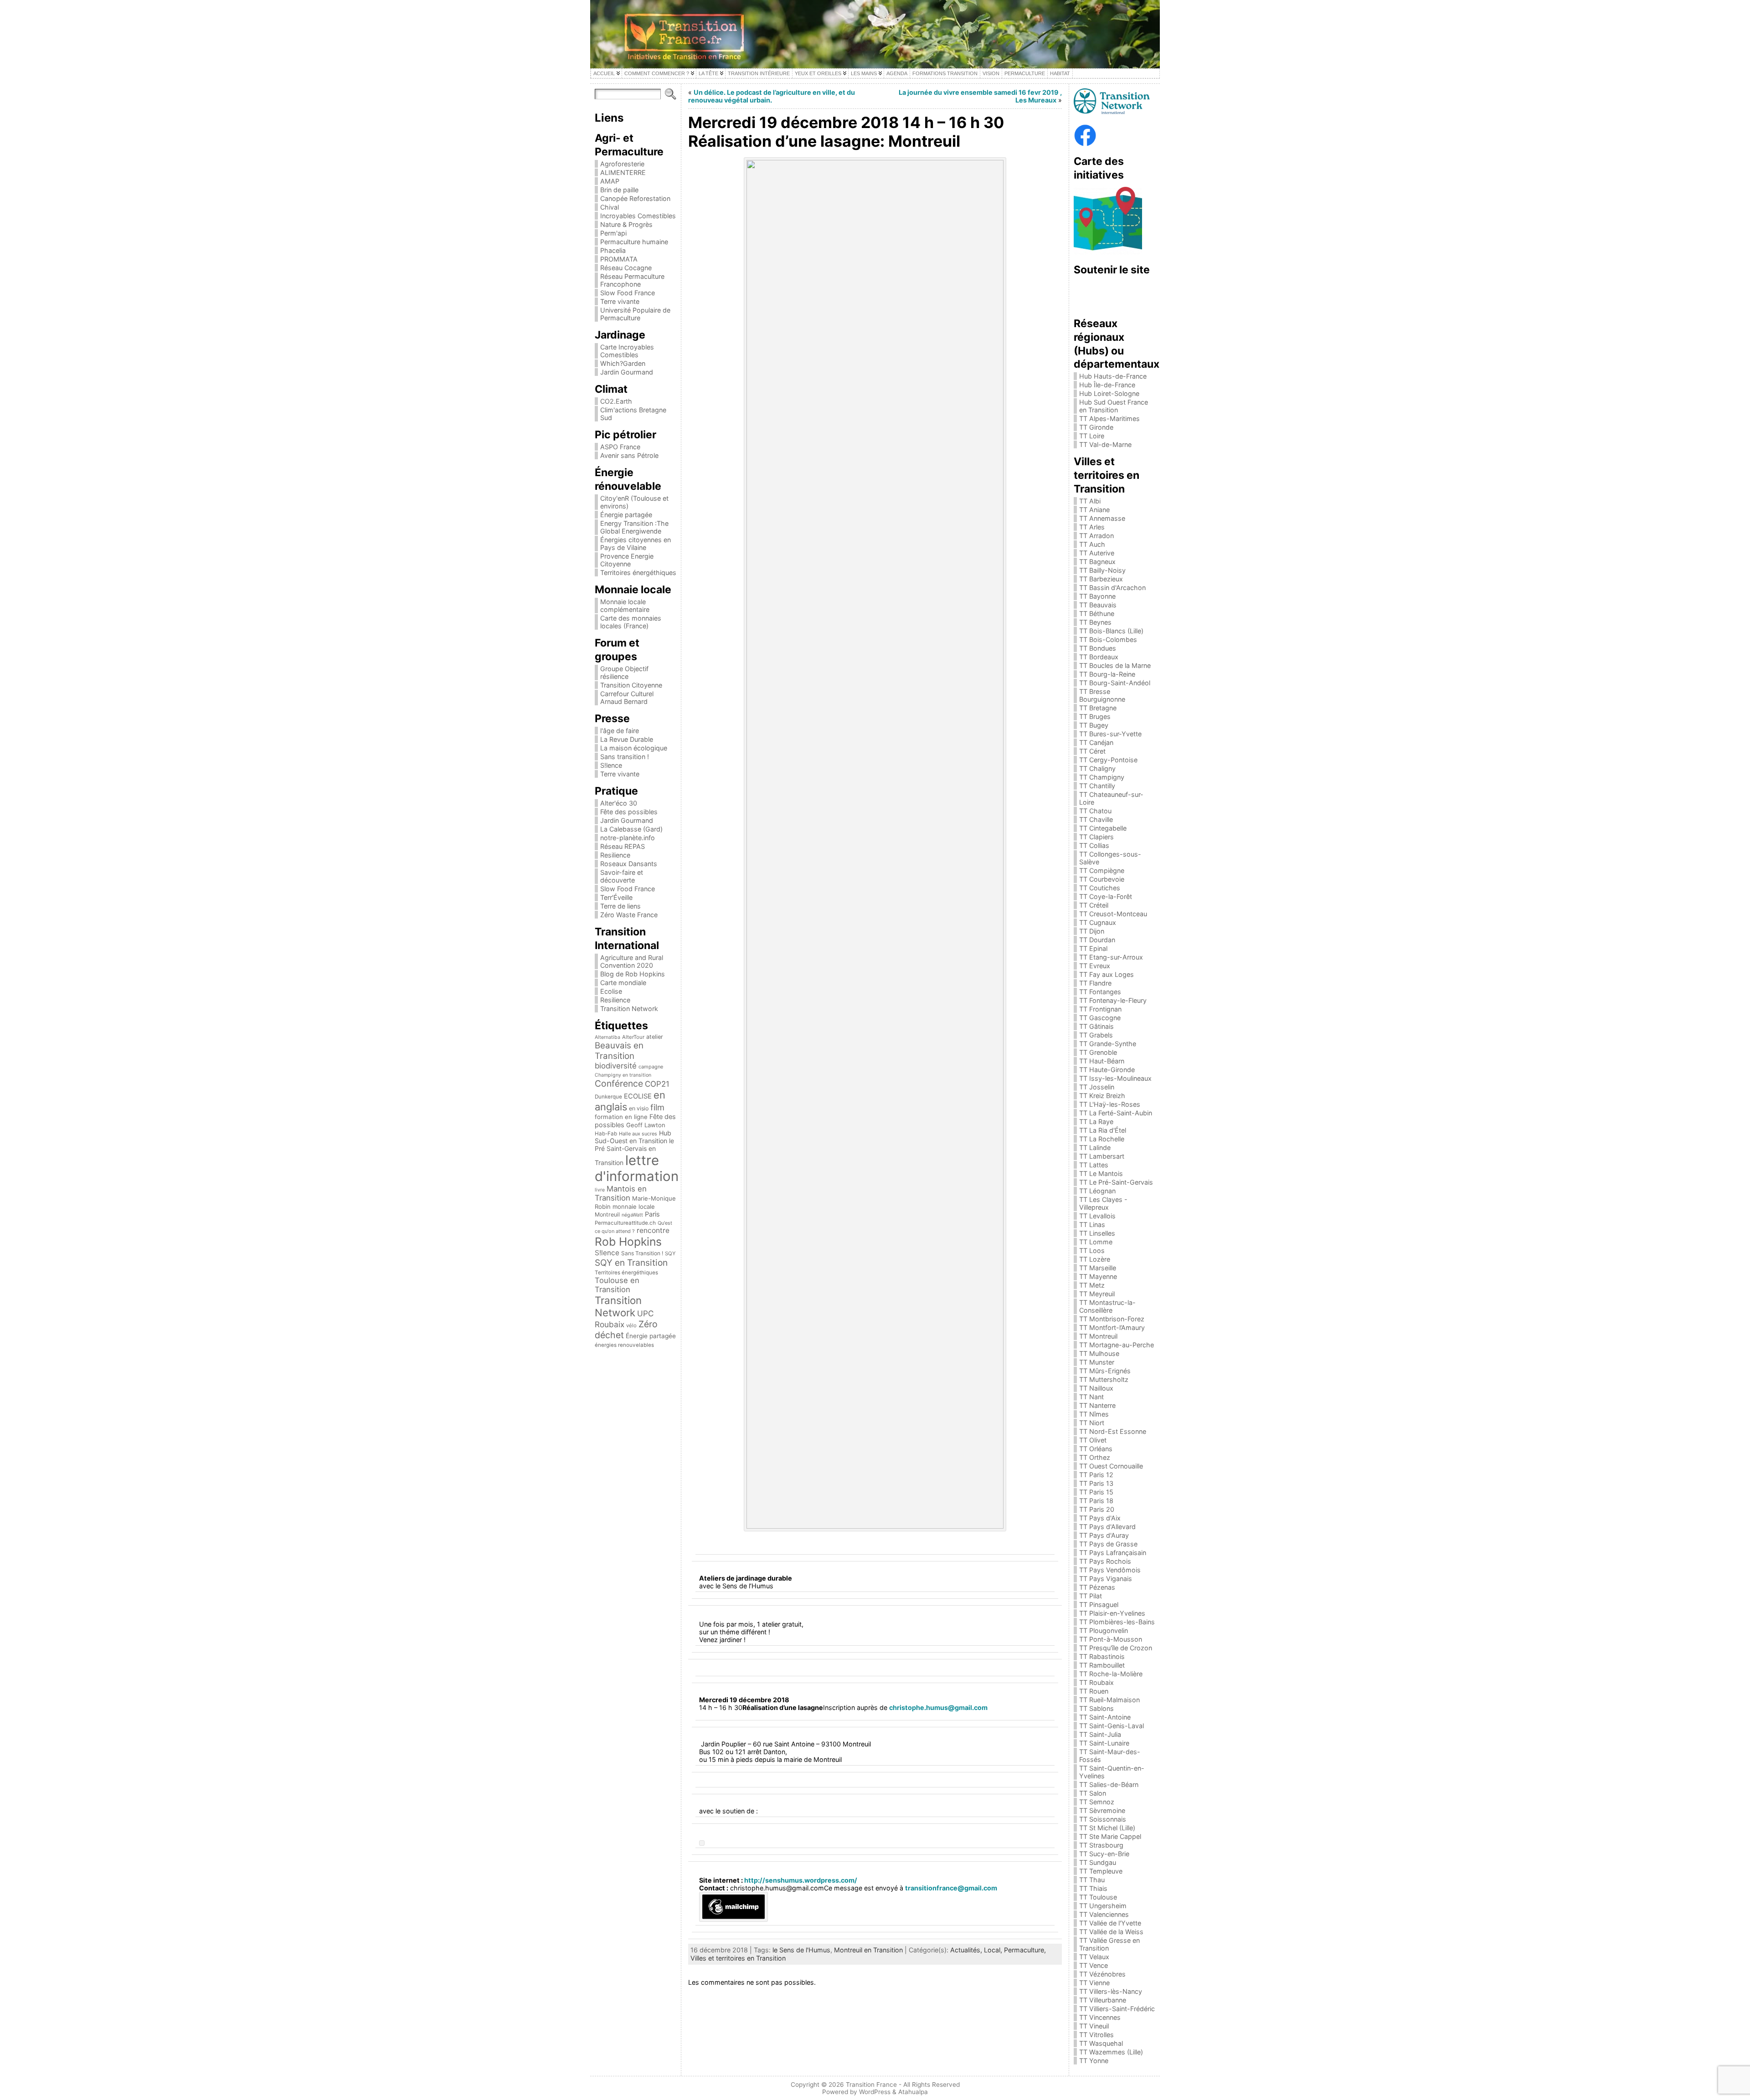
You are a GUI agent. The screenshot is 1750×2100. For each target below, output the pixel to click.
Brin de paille (619, 190)
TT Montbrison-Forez (1112, 1319)
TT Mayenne (1098, 1276)
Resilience (615, 855)
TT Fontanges (1100, 992)
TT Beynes (1095, 622)
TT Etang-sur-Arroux (1111, 957)
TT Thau (1092, 1880)
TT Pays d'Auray (1104, 1535)
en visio (639, 1108)
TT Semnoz (1097, 1802)
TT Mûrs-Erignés (1105, 1371)
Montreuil (607, 1214)
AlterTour (633, 1037)
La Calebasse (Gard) (631, 829)
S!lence (611, 765)
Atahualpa (913, 2092)
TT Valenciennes (1104, 1914)
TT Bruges (1095, 716)
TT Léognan (1097, 1191)
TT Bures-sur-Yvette (1110, 734)
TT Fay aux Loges (1107, 974)
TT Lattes (1094, 1165)
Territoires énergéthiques (638, 572)
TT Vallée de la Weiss (1111, 1932)
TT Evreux (1095, 966)
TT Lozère (1095, 1259)
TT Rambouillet (1102, 1665)
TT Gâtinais (1096, 1026)
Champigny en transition (623, 1075)
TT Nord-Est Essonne (1113, 1431)
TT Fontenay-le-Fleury (1113, 1000)
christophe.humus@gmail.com (938, 1707)
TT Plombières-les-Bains (1117, 1622)
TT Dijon (1092, 931)
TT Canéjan (1096, 742)
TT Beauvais (1098, 605)
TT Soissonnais (1103, 1819)
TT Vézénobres (1102, 1974)
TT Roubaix (1096, 1682)
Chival (610, 207)
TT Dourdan (1097, 940)
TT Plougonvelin (1104, 1630)
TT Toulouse (1098, 1897)
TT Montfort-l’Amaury (1112, 1327)
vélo (631, 1325)
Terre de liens (620, 906)
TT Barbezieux (1101, 579)
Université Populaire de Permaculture (635, 314)
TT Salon (1093, 1793)
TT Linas (1092, 1225)
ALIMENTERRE (623, 172)
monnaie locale (634, 1207)
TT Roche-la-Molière (1111, 1674)
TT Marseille (1098, 1268)
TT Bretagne (1098, 708)
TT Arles (1092, 527)
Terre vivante (620, 301)
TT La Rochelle (1102, 1139)
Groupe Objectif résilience (624, 673)
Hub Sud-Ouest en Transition (633, 1137)
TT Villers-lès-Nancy (1111, 1991)
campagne (651, 1067)
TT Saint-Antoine (1105, 1717)
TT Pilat (1091, 1596)
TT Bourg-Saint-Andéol (1115, 683)
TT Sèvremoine (1102, 1810)
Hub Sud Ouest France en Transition (1114, 406)
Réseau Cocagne (626, 268)
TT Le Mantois (1101, 1173)
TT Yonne (1094, 2061)
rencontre (653, 1230)
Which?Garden (623, 363)
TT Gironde (1096, 427)
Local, (994, 1950)
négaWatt (632, 1215)
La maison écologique (634, 748)
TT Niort (1092, 1423)
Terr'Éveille (616, 897)
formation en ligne (621, 1117)
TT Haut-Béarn (1102, 1061)
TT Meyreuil (1097, 1294)
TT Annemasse (1102, 518)
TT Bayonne (1097, 596)
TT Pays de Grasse (1108, 1544)
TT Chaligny (1097, 768)
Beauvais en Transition (619, 1051)
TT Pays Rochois (1105, 1561)
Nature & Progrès (626, 224)
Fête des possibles (629, 812)
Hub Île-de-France (1107, 385)
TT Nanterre (1097, 1405)
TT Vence (1094, 1965)
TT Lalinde (1095, 1148)
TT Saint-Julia (1100, 1734)
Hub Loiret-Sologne (1109, 393)
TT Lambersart (1102, 1156)
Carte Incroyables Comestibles (627, 351)
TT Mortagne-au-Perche (1117, 1345)
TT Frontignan (1100, 1009)
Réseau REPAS (623, 846)
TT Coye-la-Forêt (1106, 896)
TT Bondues (1098, 648)
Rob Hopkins (628, 1242)
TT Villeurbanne (1103, 2000)
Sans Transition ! (642, 1253)
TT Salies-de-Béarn (1109, 1784)
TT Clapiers (1096, 837)
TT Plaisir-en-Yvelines (1112, 1613)
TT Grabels (1096, 1035)
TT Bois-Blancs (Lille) (1111, 631)
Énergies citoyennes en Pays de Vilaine (636, 544)
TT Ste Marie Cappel (1110, 1836)
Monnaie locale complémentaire (625, 606)
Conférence (619, 1083)
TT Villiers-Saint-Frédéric (1117, 2009)
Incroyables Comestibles (638, 216)
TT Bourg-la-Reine (1107, 674)
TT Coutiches (1100, 888)
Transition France (871, 2085)
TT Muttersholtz (1104, 1379)
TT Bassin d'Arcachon (1112, 588)
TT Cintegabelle (1103, 828)
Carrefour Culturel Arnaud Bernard (627, 698)
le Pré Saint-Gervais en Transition (634, 1152)
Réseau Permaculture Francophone (632, 280)
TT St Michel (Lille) (1107, 1828)
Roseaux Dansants (629, 864)
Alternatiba (607, 1037)
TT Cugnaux (1098, 922)
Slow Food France (628, 293)
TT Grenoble (1098, 1052)
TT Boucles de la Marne (1115, 665)
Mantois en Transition (621, 1193)
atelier (655, 1037)
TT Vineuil (1094, 2026)
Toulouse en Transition (617, 1285)
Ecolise (611, 991)
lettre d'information (637, 1168)
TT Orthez (1095, 1457)
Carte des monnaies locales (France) (631, 622)
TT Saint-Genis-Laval (1112, 1726)
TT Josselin (1097, 1087)
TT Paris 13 (1096, 1483)
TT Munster (1097, 1362)
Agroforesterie (622, 164)
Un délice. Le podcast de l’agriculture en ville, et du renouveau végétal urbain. (772, 96)
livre (600, 1190)
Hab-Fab (606, 1134)
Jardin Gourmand (627, 372)
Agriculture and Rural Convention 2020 (632, 961)
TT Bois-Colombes (1108, 639)
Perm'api (613, 233)
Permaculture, (1025, 1950)
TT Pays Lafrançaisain (1113, 1553)
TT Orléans (1096, 1449)
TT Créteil (1094, 905)
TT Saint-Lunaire (1104, 1743)
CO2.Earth (616, 401)
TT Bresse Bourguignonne (1102, 695)
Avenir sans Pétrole (629, 455)
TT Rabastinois (1102, 1656)
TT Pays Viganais (1106, 1579)
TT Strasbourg (1101, 1845)
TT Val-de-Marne (1105, 444)
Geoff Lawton (646, 1125)
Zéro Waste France (629, 915)
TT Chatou (1095, 811)
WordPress (875, 2092)
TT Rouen (1094, 1691)
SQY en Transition (631, 1263)
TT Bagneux (1097, 562)
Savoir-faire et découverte (622, 876)
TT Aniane (1094, 510)
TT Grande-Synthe (1108, 1044)
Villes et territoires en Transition (738, 1958)
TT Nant (1091, 1397)
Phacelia (613, 250)
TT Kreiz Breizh (1102, 1096)
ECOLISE (638, 1096)
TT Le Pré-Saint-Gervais (1116, 1182)
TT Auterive (1097, 553)
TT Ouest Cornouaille (1111, 1466)
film (657, 1107)
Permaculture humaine (634, 242)
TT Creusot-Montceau (1113, 914)
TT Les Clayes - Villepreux (1103, 1203)
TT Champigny (1102, 777)
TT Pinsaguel (1099, 1605)
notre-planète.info (628, 838)
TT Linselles (1097, 1233)
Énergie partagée (626, 515)
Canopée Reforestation (635, 198)
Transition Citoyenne (631, 685)
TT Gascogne (1100, 1018)
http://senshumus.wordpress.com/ (801, 1880)
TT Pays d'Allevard (1107, 1527)
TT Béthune (1097, 614)
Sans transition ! (625, 757)
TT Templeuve (1101, 1871)
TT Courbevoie (1102, 879)
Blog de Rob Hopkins (633, 974)
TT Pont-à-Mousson (1111, 1639)
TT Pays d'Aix (1100, 1518)
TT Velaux (1094, 1957)
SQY (670, 1253)
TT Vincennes (1100, 2017)
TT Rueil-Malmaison (1109, 1700)
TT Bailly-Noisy (1102, 570)
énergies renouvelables (624, 1345)
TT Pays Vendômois (1110, 1570)
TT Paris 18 (1096, 1501)
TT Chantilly (1097, 786)
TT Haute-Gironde (1107, 1070)
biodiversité (616, 1066)
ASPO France (620, 447)
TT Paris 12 (1096, 1475)
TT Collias (1094, 845)
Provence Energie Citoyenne (627, 560)
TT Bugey (1094, 725)
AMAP (610, 181)
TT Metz (1092, 1285)
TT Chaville (1096, 819)
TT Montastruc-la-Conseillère (1107, 1306)
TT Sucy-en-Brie (1104, 1854)
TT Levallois (1097, 1216)
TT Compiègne (1102, 870)
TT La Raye (1096, 1122)
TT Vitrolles (1096, 2035)
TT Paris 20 (1097, 1509)
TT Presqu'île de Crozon (1116, 1648)
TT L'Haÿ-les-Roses (1110, 1104)
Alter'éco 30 (619, 803)
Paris (652, 1214)
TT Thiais (1093, 1888)
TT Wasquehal (1101, 2043)
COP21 (657, 1084)
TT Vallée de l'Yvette (1110, 1923)
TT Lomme (1096, 1242)
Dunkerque (608, 1097)
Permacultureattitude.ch (625, 1223)
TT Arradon (1096, 536)
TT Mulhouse (1099, 1353)
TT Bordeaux (1099, 657)
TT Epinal (1093, 948)
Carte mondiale (623, 983)
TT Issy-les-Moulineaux (1115, 1078)
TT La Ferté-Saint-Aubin (1116, 1113)
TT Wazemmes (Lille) (1111, 2052)
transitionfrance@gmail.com (951, 1888)
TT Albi (1090, 501)
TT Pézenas (1097, 1587)
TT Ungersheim (1103, 1906)
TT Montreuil (1098, 1336)
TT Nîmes (1094, 1414)
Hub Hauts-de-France (1113, 376)
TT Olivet (1093, 1440)
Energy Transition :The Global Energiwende (634, 527)
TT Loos (1092, 1250)
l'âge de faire (620, 731)
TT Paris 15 (1096, 1492)
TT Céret (1092, 751)
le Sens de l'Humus (801, 1950)
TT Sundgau (1098, 1862)
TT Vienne (1094, 1983)
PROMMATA (619, 259)
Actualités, (967, 1950)
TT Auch (1092, 544)
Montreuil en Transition (868, 1950)
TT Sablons (1096, 1708)
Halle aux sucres (638, 1134)
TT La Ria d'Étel (1103, 1130)
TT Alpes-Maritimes (1109, 418)
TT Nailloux (1096, 1388)
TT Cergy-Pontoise (1108, 760)
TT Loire (1092, 436)
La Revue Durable (627, 739)
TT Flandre (1095, 983)
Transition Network (629, 1009)
